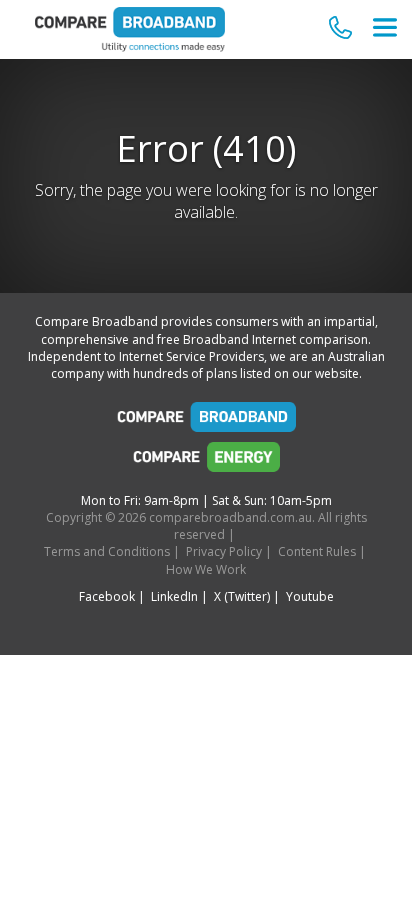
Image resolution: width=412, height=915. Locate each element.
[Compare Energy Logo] (206, 462)
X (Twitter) (242, 596)
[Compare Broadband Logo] (206, 422)
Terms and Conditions (107, 551)
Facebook (107, 596)
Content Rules (317, 551)
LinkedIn (174, 596)
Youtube (310, 596)
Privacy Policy (224, 551)
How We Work (206, 569)
